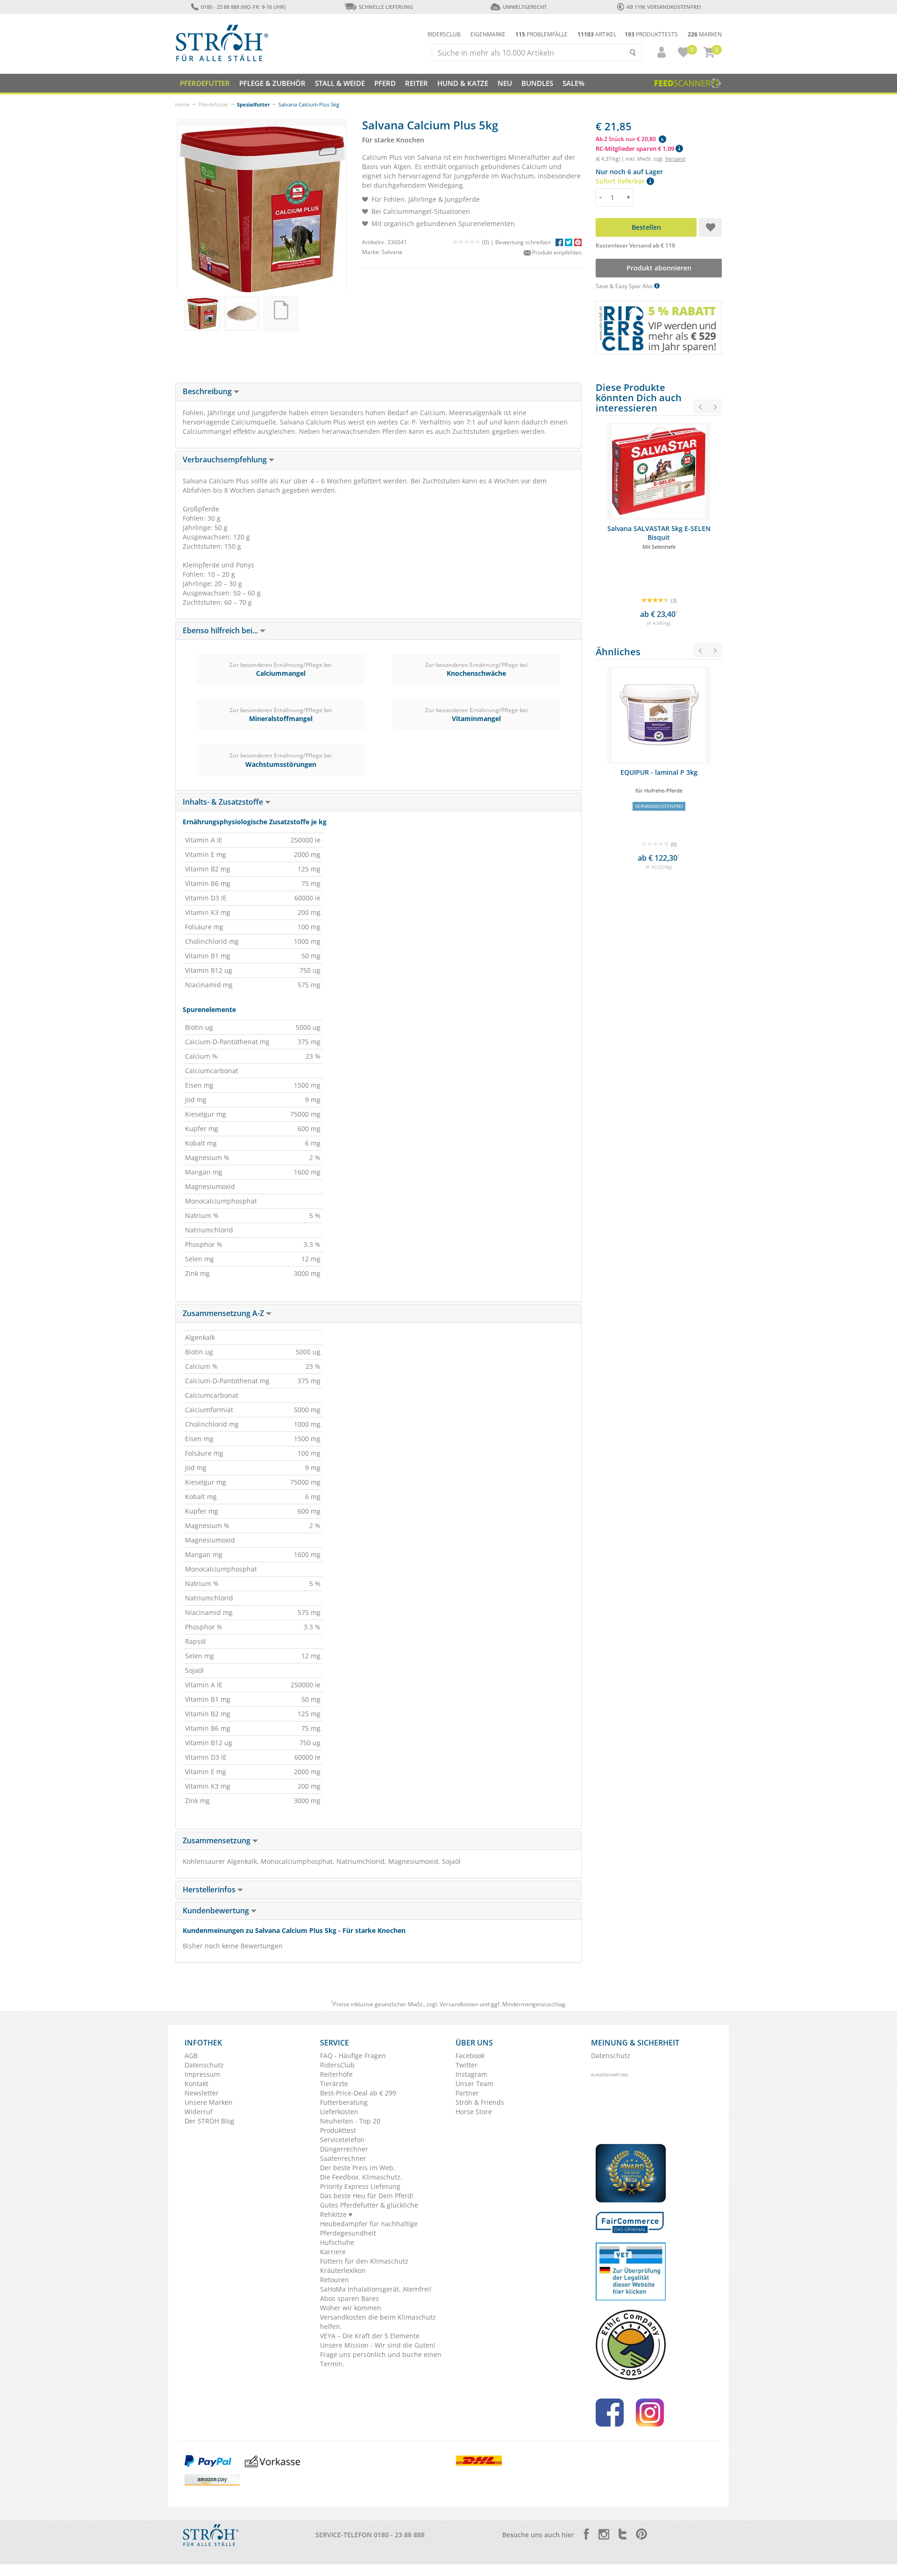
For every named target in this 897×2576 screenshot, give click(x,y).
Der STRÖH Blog (210, 2121)
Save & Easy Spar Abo (625, 286)
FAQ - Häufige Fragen (353, 2056)
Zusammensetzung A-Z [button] (224, 1313)
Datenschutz (204, 2065)
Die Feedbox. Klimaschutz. (361, 2177)
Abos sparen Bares (349, 2298)
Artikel (597, 34)
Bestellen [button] (646, 227)
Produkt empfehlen (556, 252)
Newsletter (202, 2093)
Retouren (335, 2280)
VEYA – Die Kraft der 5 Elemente (370, 2336)
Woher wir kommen (351, 2308)
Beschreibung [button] (208, 391)
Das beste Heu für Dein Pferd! (367, 2196)
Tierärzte (334, 2084)
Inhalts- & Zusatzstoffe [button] (224, 802)
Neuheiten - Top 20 (350, 2121)
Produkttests (651, 34)
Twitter (466, 2065)
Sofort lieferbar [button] (621, 181)
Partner (467, 2093)
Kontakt (196, 2084)
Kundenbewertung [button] (217, 1911)
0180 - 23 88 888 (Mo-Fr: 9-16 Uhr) (243, 7)
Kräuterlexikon (343, 2270)
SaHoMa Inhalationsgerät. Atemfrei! (376, 2289)
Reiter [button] (416, 83)
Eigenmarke (488, 34)
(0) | (489, 242)
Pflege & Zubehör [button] (272, 83)
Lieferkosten (339, 2112)
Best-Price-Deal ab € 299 (358, 2093)
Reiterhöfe (336, 2074)
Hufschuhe (337, 2242)
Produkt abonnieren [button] (659, 268)
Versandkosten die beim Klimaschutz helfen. (378, 2322)
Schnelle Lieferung (386, 7)
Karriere (333, 2252)
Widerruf (199, 2112)
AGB (191, 2056)
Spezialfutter (253, 104)
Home (182, 104)
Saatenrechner (343, 2158)
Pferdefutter (213, 104)
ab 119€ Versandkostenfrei (664, 7)
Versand (675, 159)
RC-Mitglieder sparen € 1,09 (636, 149)
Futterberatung (344, 2102)
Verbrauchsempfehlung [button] (226, 460)
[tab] (378, 392)
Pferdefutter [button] (205, 83)
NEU (505, 83)
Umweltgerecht (524, 7)
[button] (657, 52)
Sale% (573, 83)
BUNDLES (537, 83)
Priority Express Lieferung (360, 2186)
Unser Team (474, 2084)
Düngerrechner (344, 2149)
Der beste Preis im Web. (358, 2168)
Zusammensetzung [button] (217, 1840)
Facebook (470, 2056)
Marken (705, 34)
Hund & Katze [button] (463, 83)
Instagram (471, 2074)
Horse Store (474, 2112)
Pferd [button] (385, 83)
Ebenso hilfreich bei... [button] (221, 630)
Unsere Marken (209, 2102)
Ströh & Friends (480, 2102)
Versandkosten (459, 2004)
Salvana (392, 252)
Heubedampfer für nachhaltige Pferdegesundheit (369, 2228)
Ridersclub (444, 34)
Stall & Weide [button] (340, 83)
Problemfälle (541, 34)
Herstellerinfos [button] (210, 1890)
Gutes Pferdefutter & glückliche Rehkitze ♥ (369, 2210)
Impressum (202, 2074)
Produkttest (338, 2130)
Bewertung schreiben (523, 242)
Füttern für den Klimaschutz (364, 2261)
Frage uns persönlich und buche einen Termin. (381, 2359)
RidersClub (337, 2065)
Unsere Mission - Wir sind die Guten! (378, 2345)
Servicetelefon (342, 2140)
